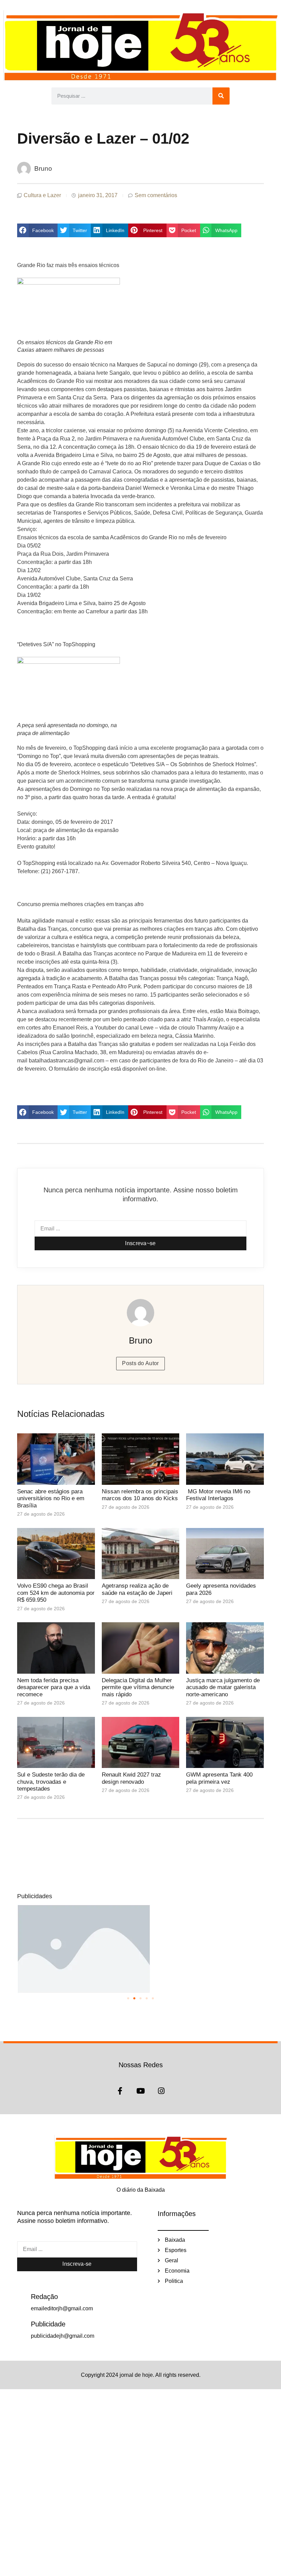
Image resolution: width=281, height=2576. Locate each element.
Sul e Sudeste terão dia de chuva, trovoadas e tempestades (51, 1782)
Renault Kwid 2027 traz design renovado (131, 1778)
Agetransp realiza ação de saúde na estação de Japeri (137, 1589)
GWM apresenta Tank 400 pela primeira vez (219, 1778)
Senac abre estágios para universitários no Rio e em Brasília (51, 1498)
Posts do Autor (140, 1363)
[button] (37, 230)
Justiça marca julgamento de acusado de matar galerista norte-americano (223, 1687)
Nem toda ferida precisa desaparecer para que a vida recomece (54, 1687)
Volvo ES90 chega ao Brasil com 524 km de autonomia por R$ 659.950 (56, 1593)
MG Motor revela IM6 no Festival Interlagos (218, 1495)
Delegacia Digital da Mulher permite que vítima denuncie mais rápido (138, 1687)
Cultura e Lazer (42, 195)
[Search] (221, 96)
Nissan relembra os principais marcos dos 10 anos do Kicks (140, 1495)
